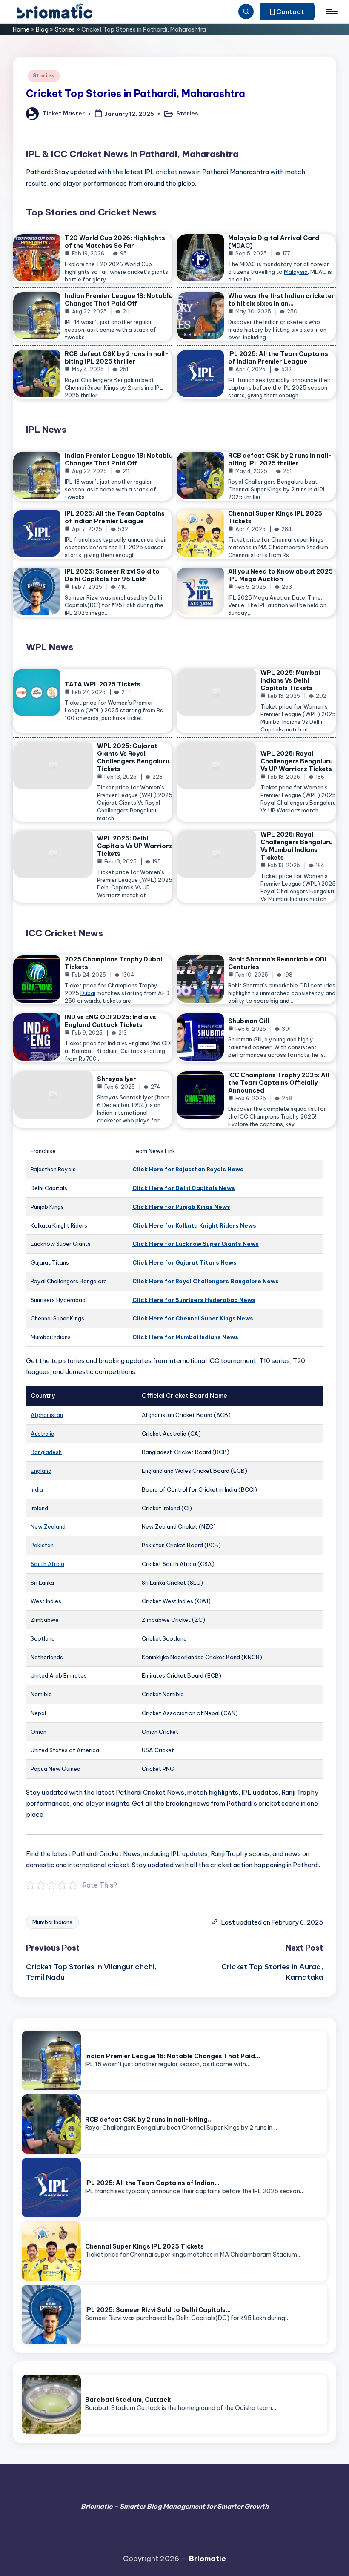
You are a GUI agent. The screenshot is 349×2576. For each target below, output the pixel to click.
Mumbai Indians (52, 1922)
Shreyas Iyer (117, 1079)
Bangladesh (46, 1452)
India (37, 1489)
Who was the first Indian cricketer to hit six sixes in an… (281, 300)
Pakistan (42, 1545)
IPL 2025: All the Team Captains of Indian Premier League (278, 358)
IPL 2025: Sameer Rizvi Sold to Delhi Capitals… (158, 2310)
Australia (43, 1434)
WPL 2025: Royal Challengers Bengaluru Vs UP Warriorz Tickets (297, 761)
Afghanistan (47, 1415)
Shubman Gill (249, 1021)
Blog (42, 29)
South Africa (47, 1564)
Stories (65, 29)
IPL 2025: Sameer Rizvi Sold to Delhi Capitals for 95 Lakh (112, 575)
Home (21, 29)
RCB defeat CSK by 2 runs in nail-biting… (149, 2120)
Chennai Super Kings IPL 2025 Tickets (144, 2246)
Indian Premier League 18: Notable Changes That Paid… (173, 2056)
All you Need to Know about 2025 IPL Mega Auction (280, 575)
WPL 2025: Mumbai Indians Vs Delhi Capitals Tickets (290, 680)
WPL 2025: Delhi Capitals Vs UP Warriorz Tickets (135, 846)
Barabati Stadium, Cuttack (128, 2400)
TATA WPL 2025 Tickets (103, 684)
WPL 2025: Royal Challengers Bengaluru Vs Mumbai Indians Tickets (297, 846)
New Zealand (48, 1526)
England (41, 1471)
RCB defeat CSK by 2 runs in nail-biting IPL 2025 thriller (117, 358)
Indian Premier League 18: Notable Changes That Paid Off (119, 300)
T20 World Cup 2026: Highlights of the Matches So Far (115, 242)
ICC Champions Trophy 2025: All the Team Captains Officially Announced (279, 1083)
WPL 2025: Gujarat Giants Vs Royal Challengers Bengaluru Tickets (133, 757)
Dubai (88, 993)
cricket (167, 172)
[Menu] (331, 11)
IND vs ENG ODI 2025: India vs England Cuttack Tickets (110, 1021)
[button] (287, 11)
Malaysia (296, 272)
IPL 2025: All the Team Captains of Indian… (152, 2183)
